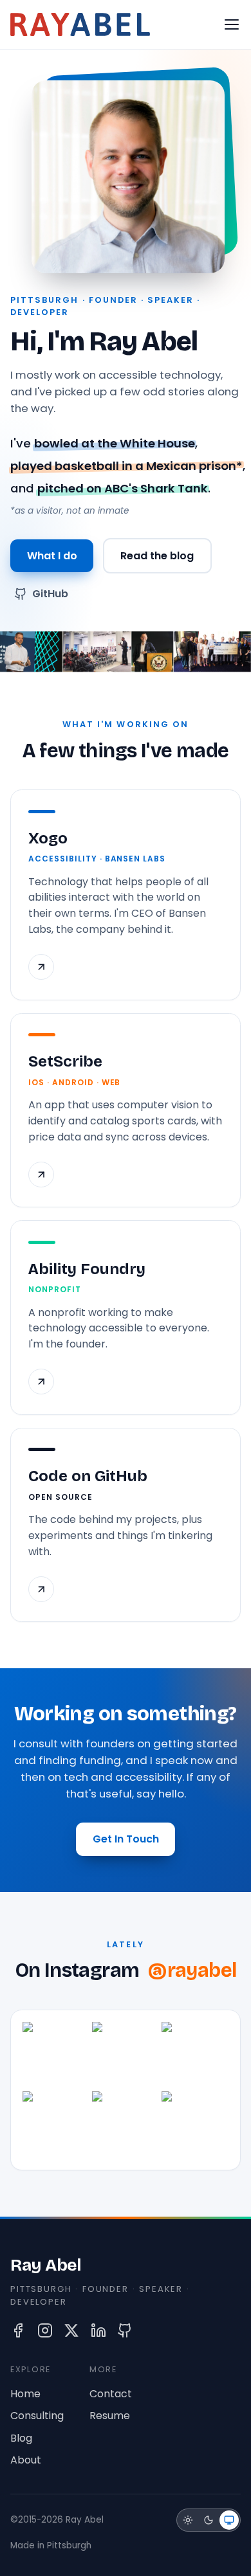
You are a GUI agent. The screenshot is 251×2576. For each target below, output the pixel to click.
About (26, 2460)
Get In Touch (126, 1839)
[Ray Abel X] (71, 2330)
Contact (111, 2394)
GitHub (50, 594)
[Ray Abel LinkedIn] (98, 2330)
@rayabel (192, 1971)
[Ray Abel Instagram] (45, 2330)
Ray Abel (46, 2265)
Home (25, 2394)
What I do (52, 556)
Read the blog (157, 556)
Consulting (37, 2416)
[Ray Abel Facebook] (18, 2330)
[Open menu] (232, 24)
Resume (110, 2416)
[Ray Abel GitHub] (125, 2330)
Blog (21, 2438)
